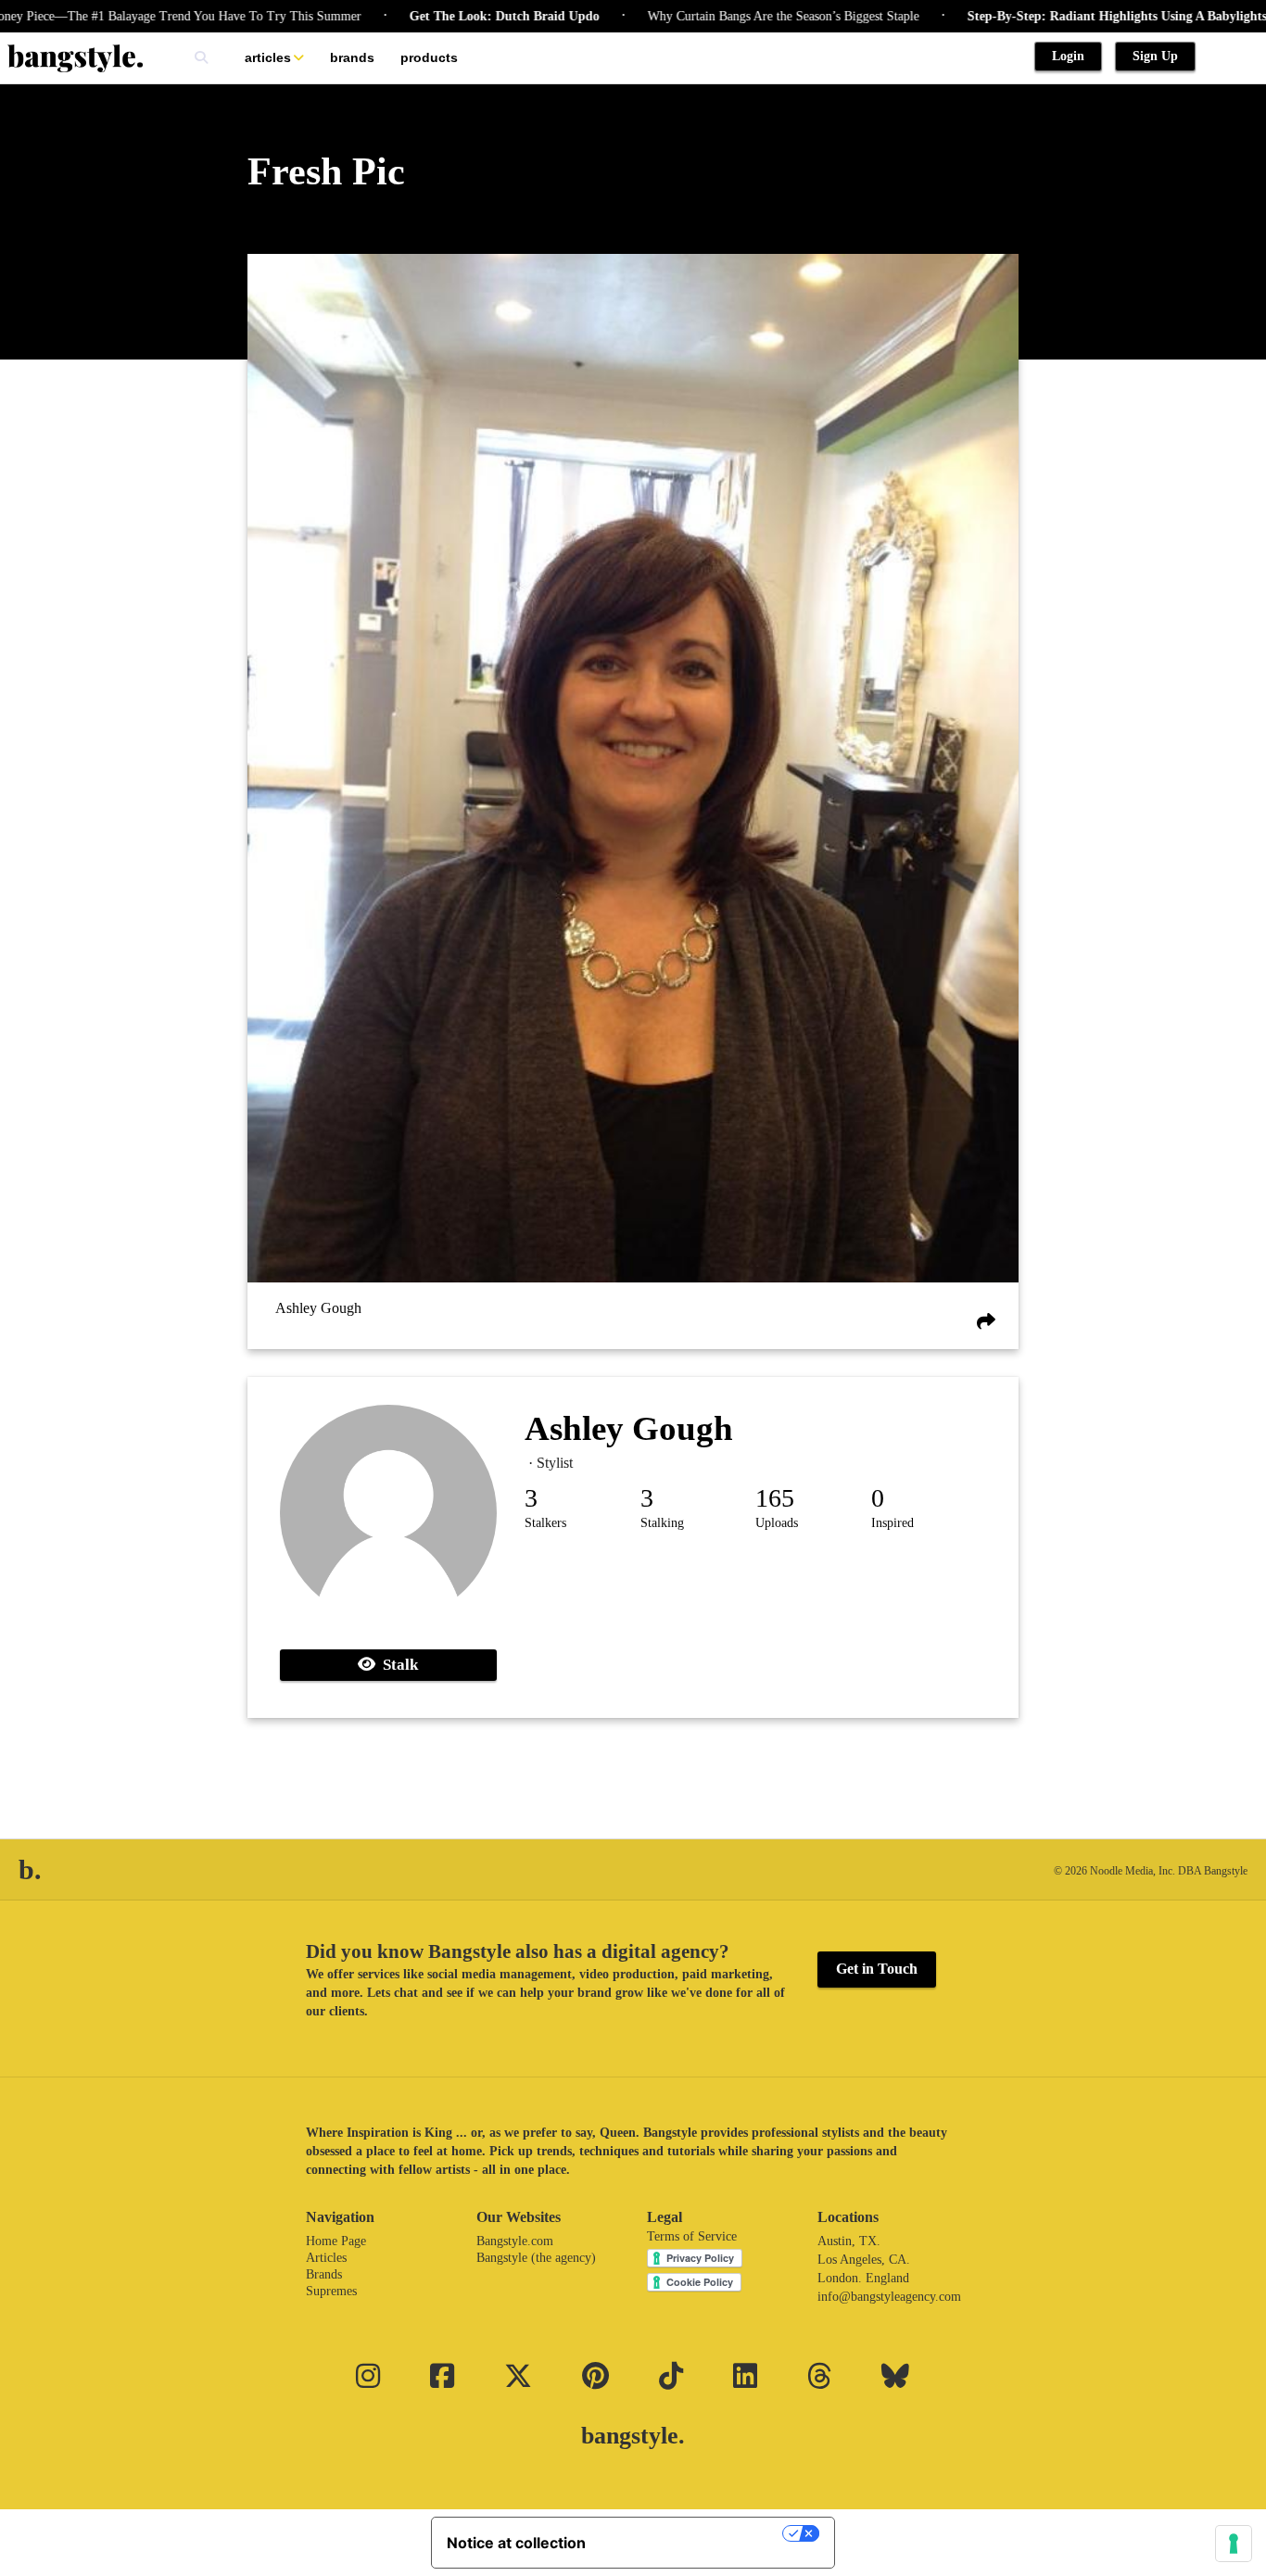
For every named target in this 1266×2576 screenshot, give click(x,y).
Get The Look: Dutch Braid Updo (448, 16)
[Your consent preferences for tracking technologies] (1234, 2544)
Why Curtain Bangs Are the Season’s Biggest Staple (727, 16)
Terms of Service (692, 2236)
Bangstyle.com (515, 2241)
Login (1068, 56)
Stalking (662, 1523)
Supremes (331, 2291)
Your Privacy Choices (693, 2533)
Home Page (336, 2241)
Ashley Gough (318, 1308)
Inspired (893, 1523)
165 (775, 1498)
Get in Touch (877, 1969)
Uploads (777, 1523)
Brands (352, 57)
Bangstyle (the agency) (536, 2258)
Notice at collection (516, 2543)
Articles (268, 57)
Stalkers (545, 1523)
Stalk (397, 1665)
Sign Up (1155, 56)
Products (429, 57)
